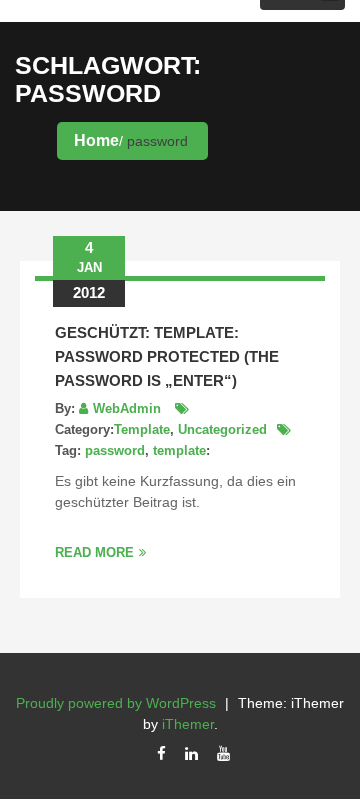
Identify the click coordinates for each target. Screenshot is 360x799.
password (115, 450)
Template (142, 429)
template (179, 450)
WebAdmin (127, 408)
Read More (94, 552)
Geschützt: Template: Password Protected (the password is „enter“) (167, 356)
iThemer (188, 724)
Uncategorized (222, 429)
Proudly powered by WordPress (116, 703)
